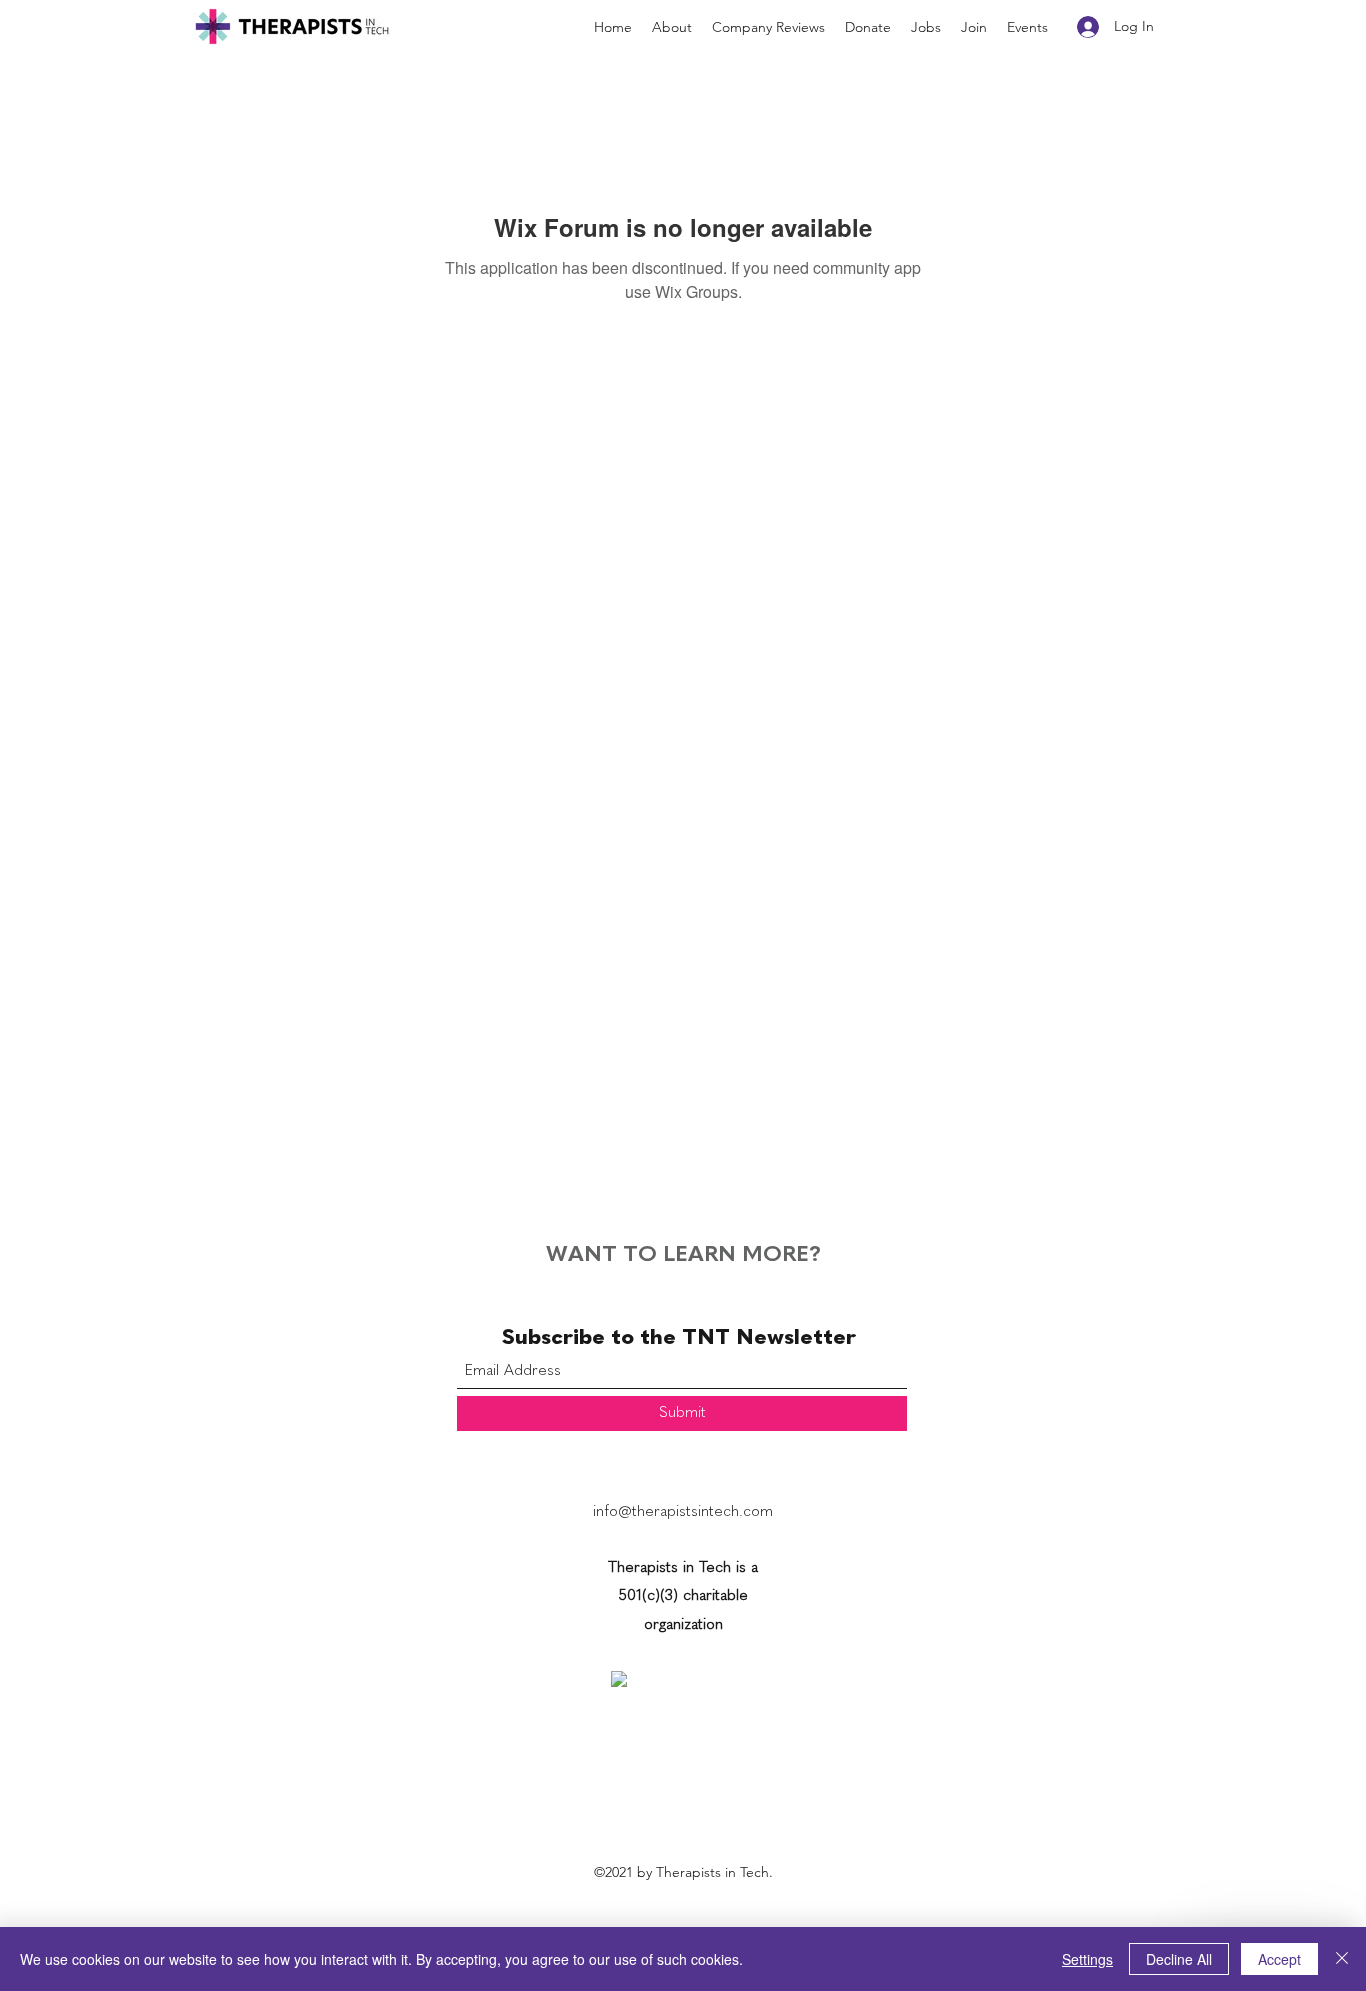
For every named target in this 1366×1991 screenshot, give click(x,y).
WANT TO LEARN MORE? (683, 1255)
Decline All (1179, 1959)
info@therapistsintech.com (683, 1512)
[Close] (1342, 1959)
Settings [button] (1087, 1959)
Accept (1279, 1959)
